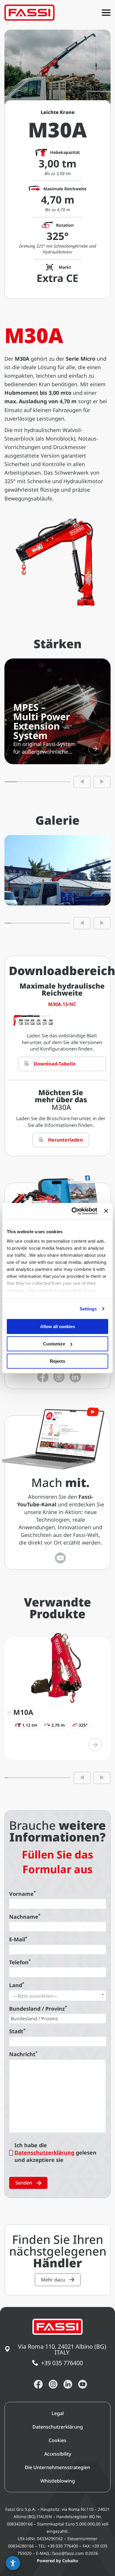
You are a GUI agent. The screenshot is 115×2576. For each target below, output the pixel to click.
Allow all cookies (57, 1326)
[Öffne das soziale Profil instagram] (59, 1377)
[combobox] (57, 1996)
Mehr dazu (53, 2280)
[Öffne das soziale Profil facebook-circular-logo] (43, 1377)
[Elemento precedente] (82, 782)
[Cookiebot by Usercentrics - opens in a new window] (73, 1211)
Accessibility (58, 2454)
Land (17, 1985)
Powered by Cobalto (57, 2561)
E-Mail (18, 1939)
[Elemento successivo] (102, 782)
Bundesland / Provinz (38, 2009)
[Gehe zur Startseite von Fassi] (29, 13)
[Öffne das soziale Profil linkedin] (75, 1377)
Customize (54, 1344)
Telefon (20, 1962)
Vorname (22, 1894)
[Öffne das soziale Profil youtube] (83, 2384)
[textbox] (57, 1996)
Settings (88, 1309)
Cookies (57, 2440)
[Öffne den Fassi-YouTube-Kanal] (60, 1558)
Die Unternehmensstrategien (57, 2467)
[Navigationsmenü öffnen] (106, 13)
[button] (13, 2563)
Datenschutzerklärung (44, 2152)
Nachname (25, 1917)
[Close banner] (106, 1211)
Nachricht (23, 2054)
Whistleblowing (58, 2481)
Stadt (17, 2031)
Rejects (57, 1361)
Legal (58, 2413)
